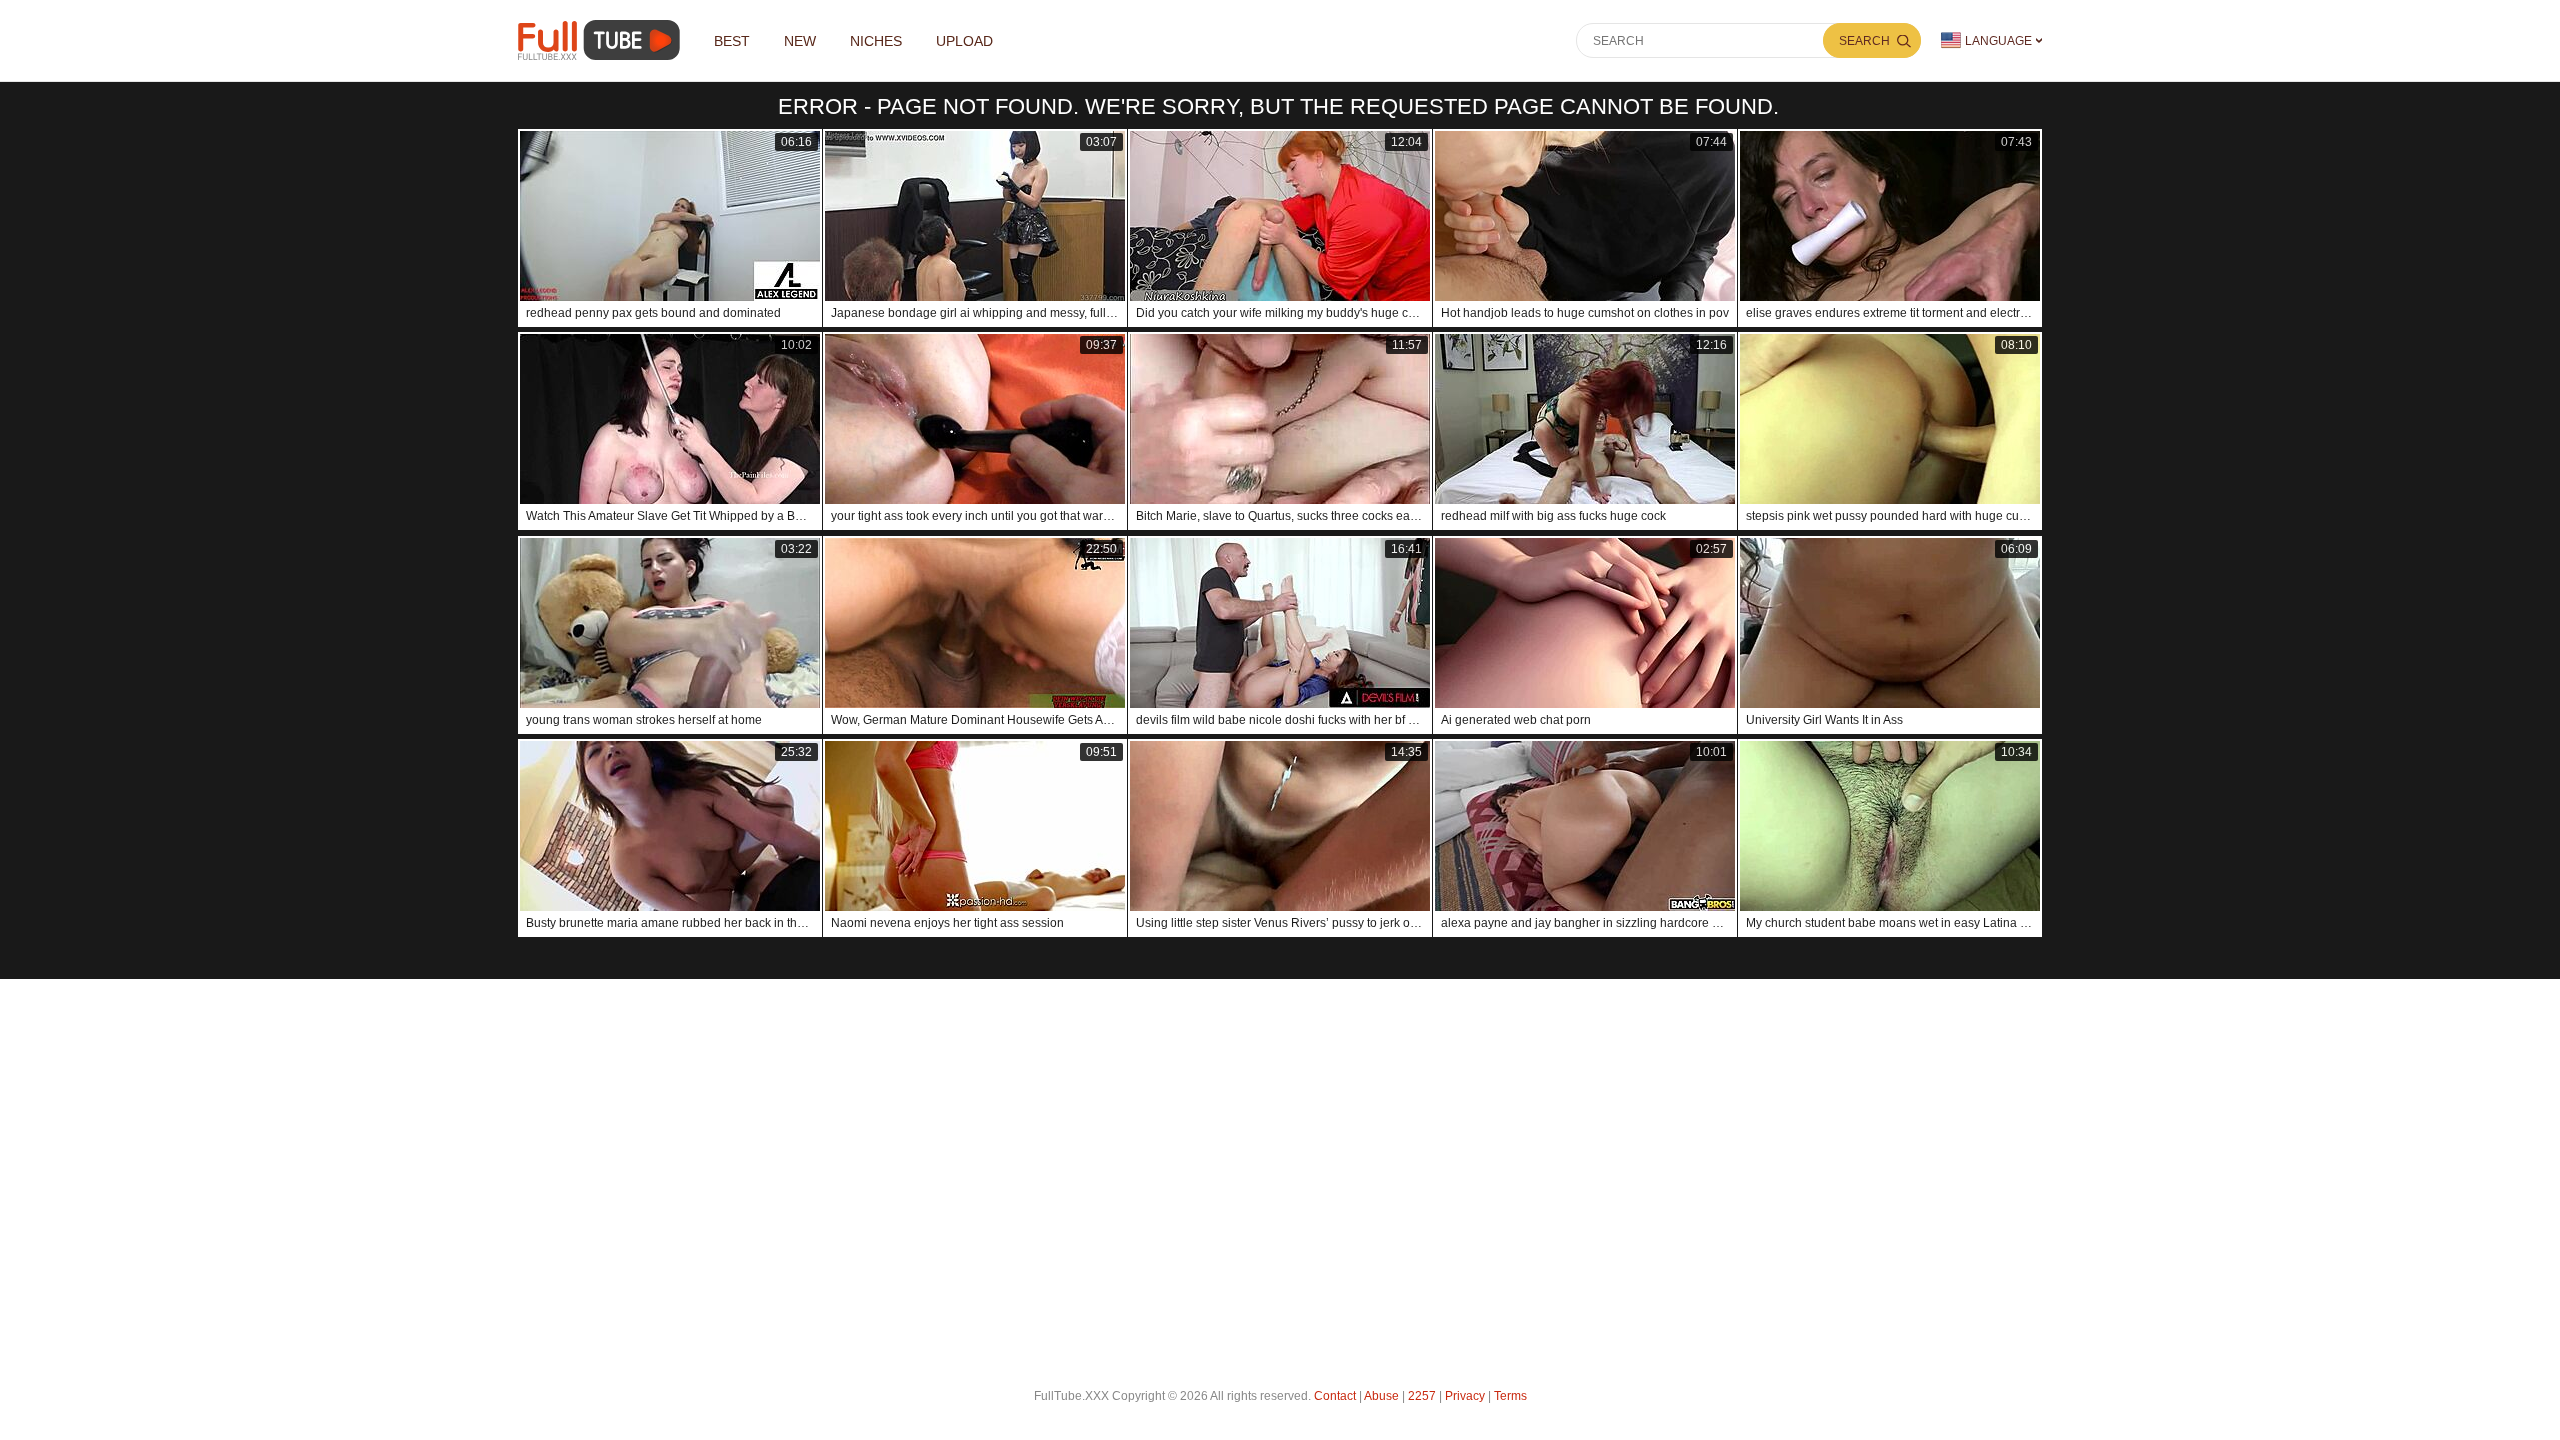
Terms (1510, 1396)
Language (1998, 41)
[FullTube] (602, 40)
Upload (964, 41)
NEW (800, 41)
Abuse (1381, 1396)
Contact (1335, 1396)
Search (1864, 41)
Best (732, 41)
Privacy (1465, 1396)
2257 (1422, 1396)
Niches (876, 41)
